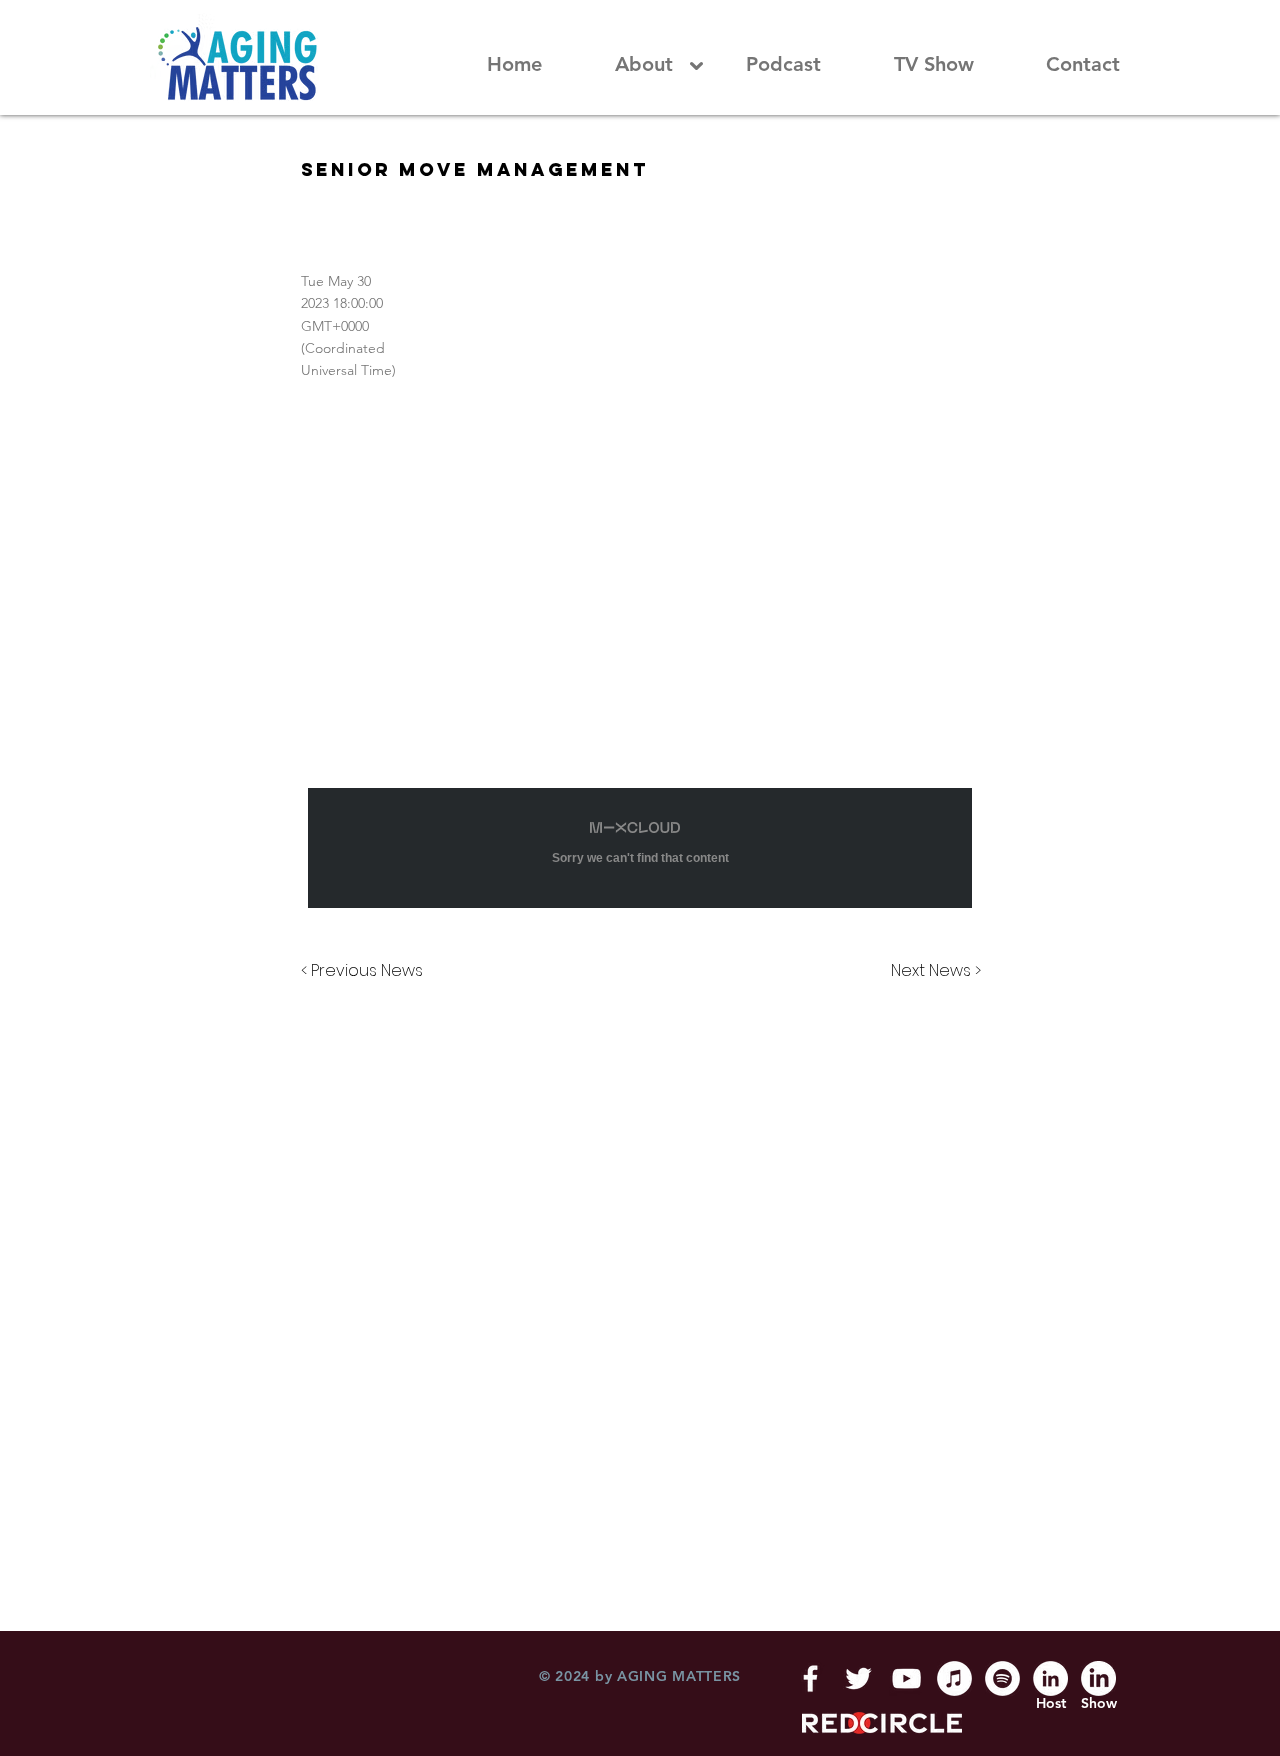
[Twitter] (858, 1678)
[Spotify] (1002, 1678)
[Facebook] (810, 1678)
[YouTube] (906, 1678)
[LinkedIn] (1050, 1678)
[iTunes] (954, 1678)
